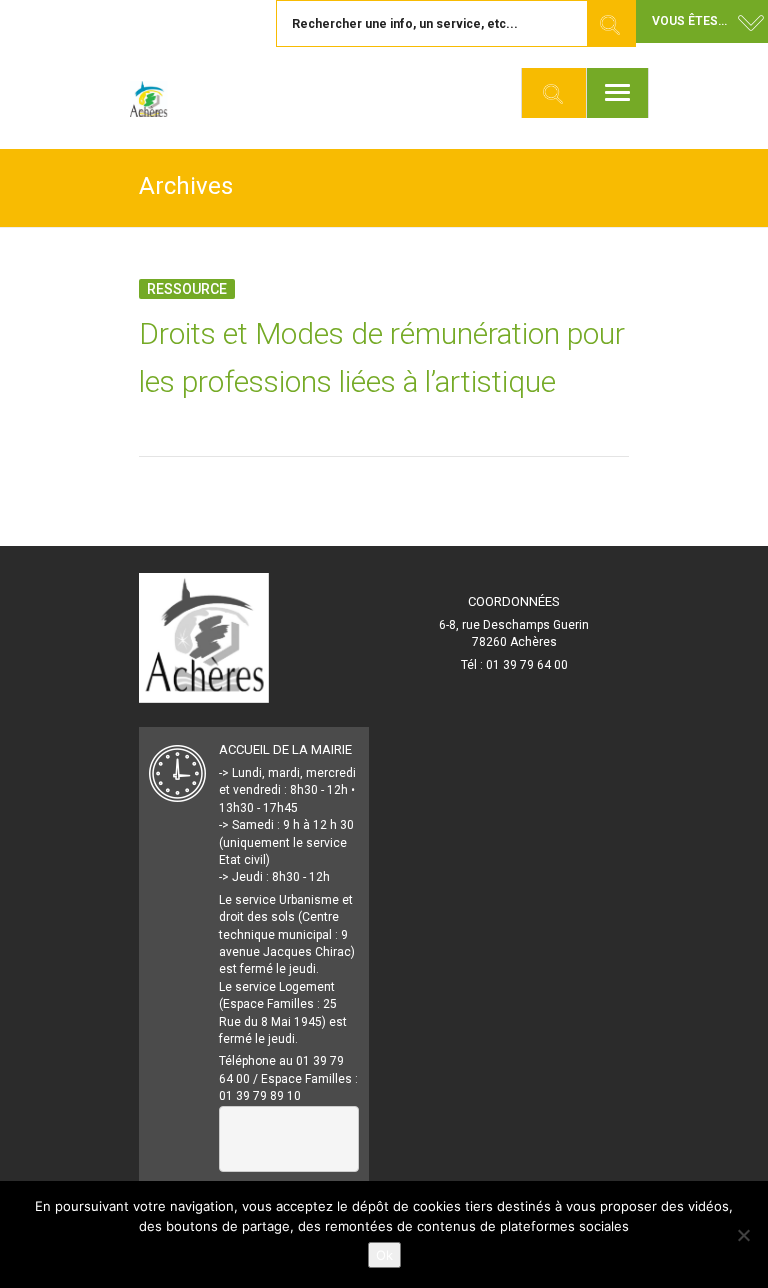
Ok (384, 1255)
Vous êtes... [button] (689, 21)
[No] (743, 1235)
